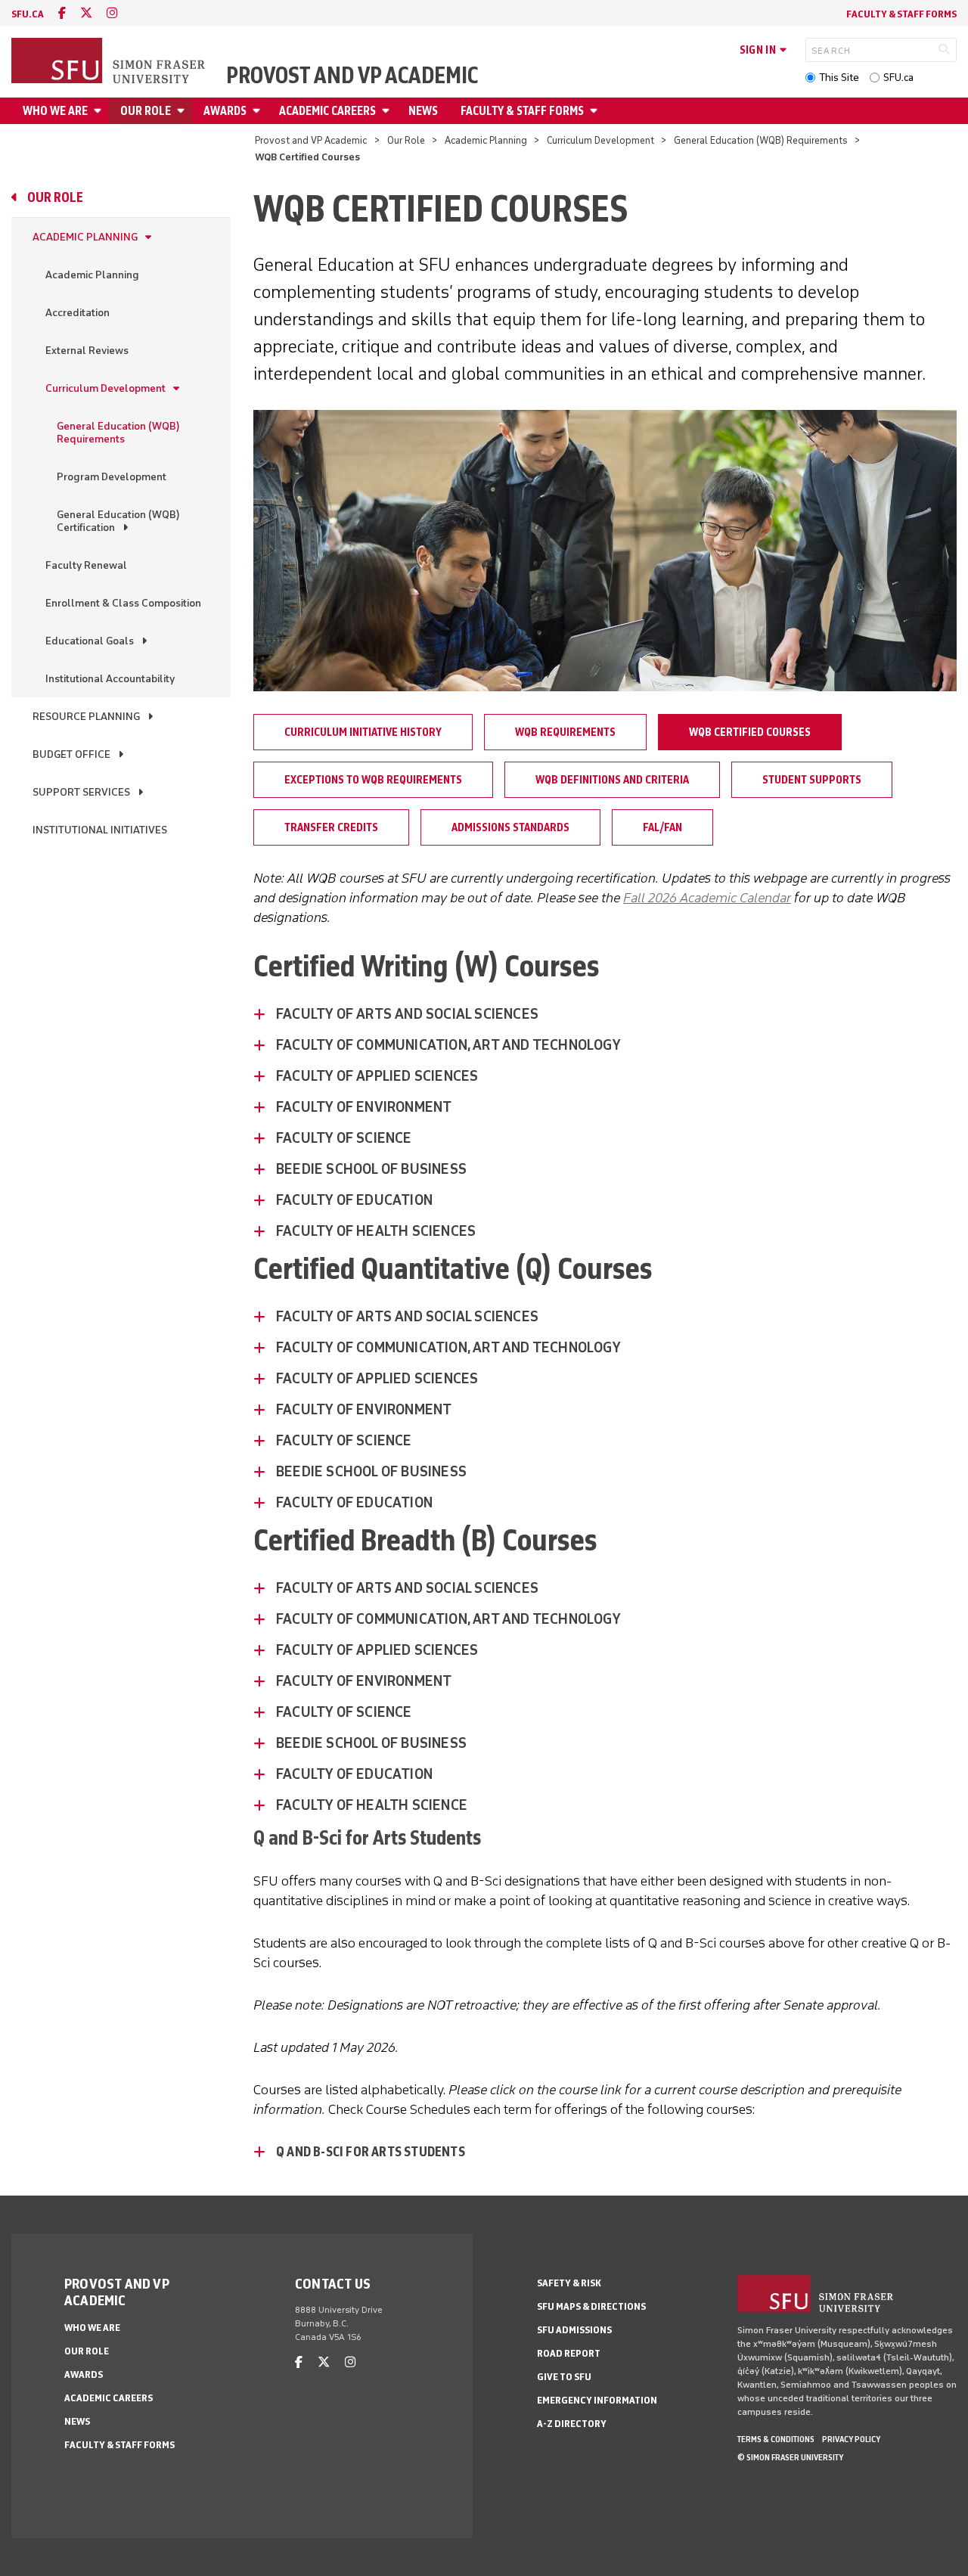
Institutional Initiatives (100, 830)
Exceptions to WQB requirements (373, 780)
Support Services (81, 792)
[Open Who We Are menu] (100, 111)
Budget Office (71, 754)
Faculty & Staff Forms (901, 14)
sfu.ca (28, 14)
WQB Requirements (565, 732)
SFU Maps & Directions (591, 2306)
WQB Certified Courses (750, 732)
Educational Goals (90, 641)
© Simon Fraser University (790, 2457)
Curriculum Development (600, 140)
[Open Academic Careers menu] (388, 111)
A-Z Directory (572, 2424)
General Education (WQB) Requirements (761, 140)
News (423, 111)
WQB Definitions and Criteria (612, 780)
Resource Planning (86, 717)
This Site (839, 78)
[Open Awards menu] (259, 111)
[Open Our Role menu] (183, 111)
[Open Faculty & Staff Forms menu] (596, 111)
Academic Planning (486, 140)
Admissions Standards (510, 827)
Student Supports (812, 780)
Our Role (146, 111)
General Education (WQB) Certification (118, 521)
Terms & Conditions (776, 2439)
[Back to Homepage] (110, 62)
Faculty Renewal (86, 565)
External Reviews (87, 351)
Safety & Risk (569, 2283)
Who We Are (55, 111)
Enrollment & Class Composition (123, 603)
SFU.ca (898, 78)
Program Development (112, 477)
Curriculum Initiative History (363, 732)
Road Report (569, 2353)
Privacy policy (851, 2439)
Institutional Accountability (110, 679)
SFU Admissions (574, 2330)
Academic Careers (327, 111)
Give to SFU (564, 2377)
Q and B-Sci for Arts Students (371, 2152)
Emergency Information (597, 2400)
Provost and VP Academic (352, 76)
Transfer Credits (331, 827)
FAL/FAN (662, 827)
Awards (225, 111)
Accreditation (78, 313)
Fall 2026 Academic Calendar (707, 898)
